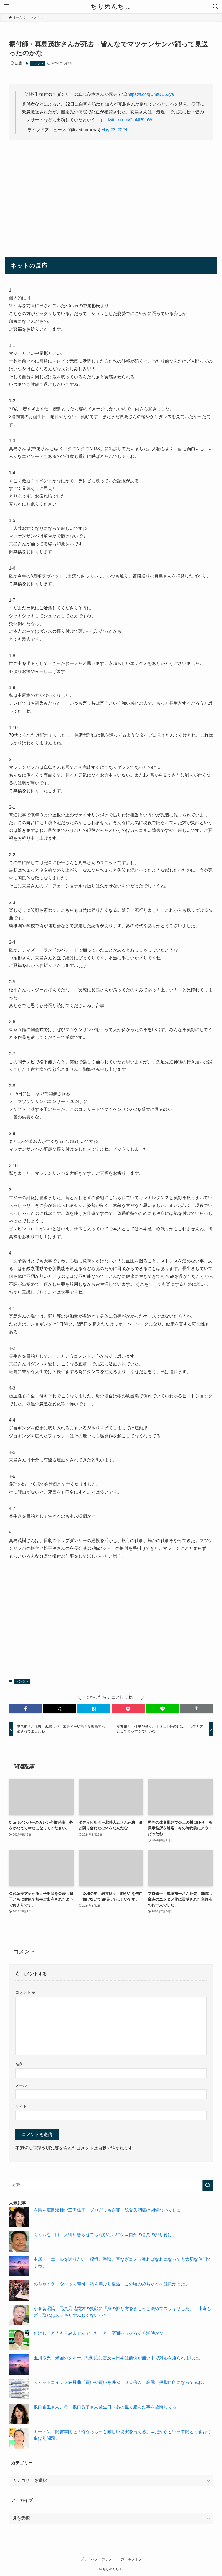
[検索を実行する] (208, 2185)
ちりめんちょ (111, 6)
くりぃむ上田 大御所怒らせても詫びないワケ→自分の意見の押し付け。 (105, 2235)
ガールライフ (131, 2559)
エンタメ (38, 63)
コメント (25, 1992)
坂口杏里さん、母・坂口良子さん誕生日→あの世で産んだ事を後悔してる (105, 2407)
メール (21, 2085)
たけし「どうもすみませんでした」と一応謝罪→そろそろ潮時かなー (101, 2333)
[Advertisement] (111, 187)
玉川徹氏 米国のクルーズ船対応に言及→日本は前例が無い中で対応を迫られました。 (118, 2358)
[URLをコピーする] (197, 1709)
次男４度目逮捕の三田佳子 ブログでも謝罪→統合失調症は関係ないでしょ (107, 2210)
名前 (19, 2064)
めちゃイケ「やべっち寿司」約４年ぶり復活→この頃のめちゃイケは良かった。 (112, 2284)
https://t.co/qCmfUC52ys (151, 94)
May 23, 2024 (114, 130)
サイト (21, 2106)
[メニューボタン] (6, 6)
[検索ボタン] (216, 6)
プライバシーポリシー (98, 2559)
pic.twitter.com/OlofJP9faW (127, 120)
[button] (25, 1709)
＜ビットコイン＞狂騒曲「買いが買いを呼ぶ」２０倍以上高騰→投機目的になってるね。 (120, 2382)
